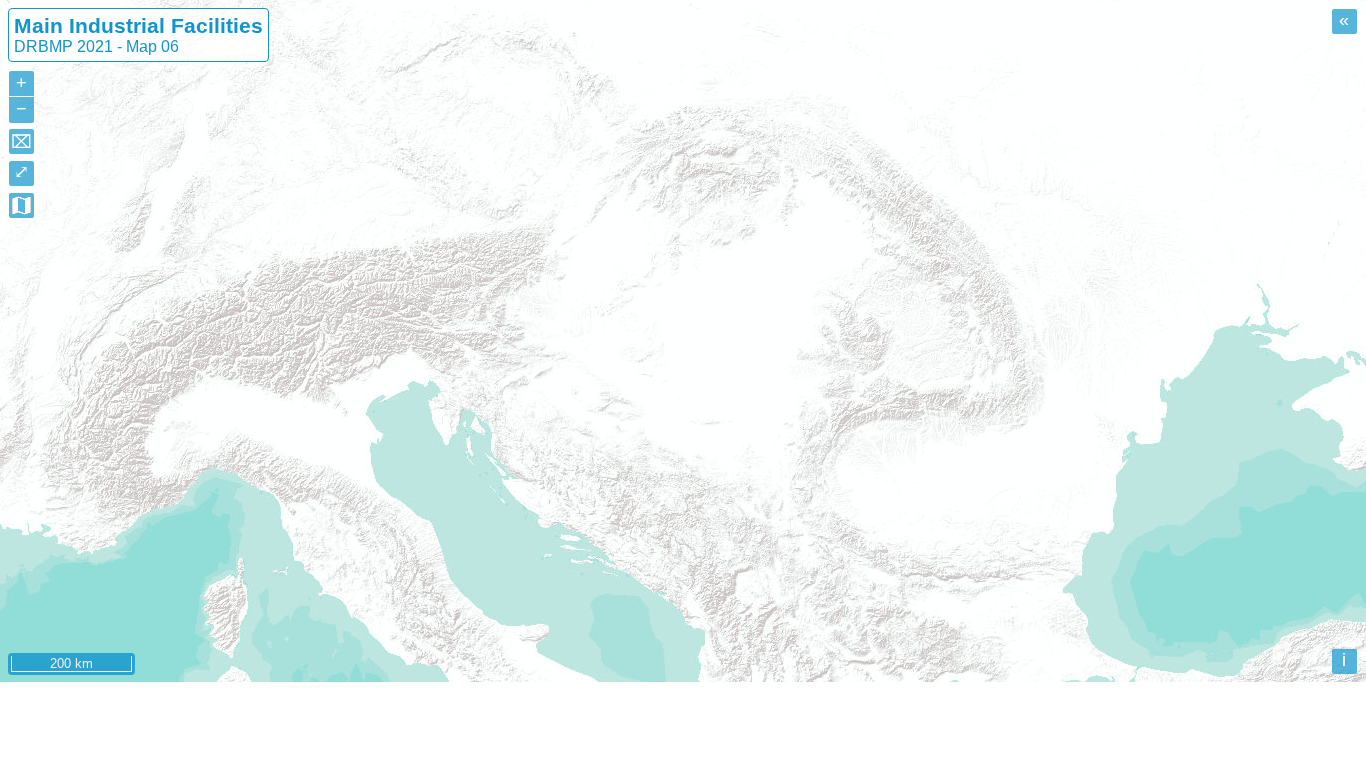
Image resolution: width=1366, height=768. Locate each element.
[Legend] (21, 205)
